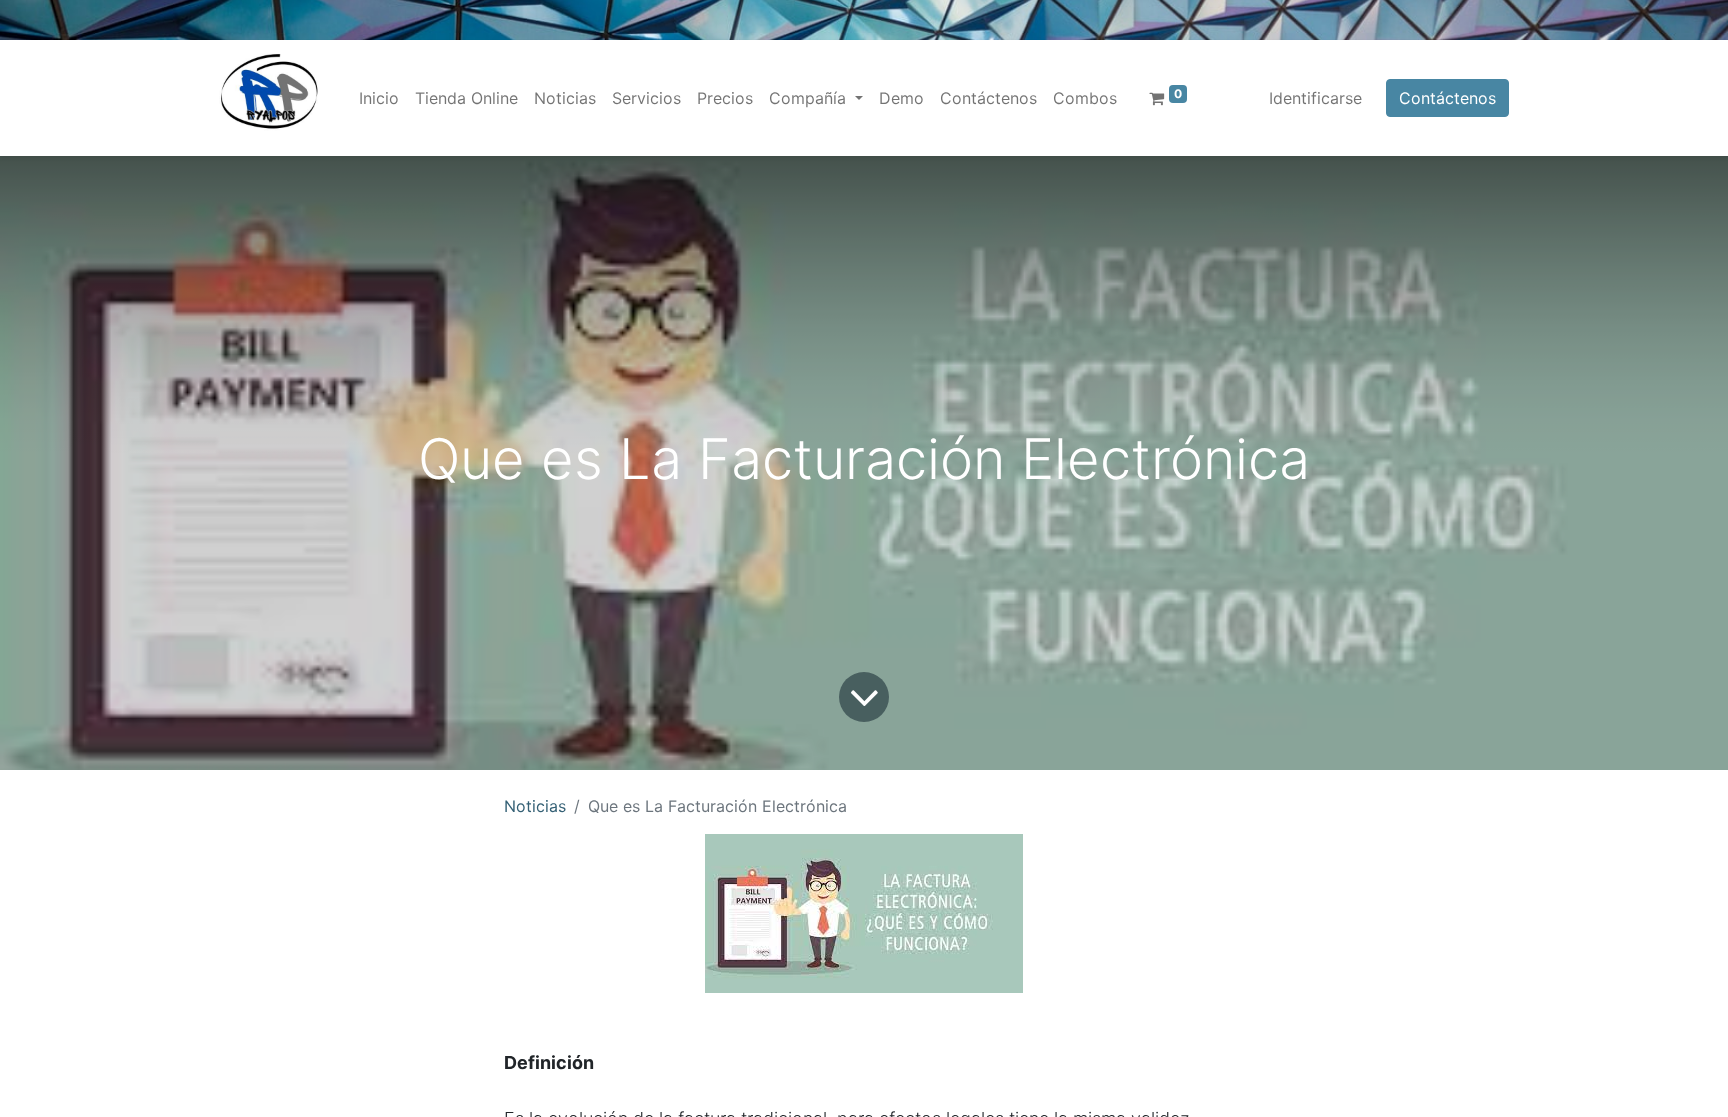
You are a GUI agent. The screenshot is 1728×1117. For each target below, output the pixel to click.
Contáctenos (1447, 98)
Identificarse (1315, 98)
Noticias (535, 806)
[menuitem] (379, 98)
